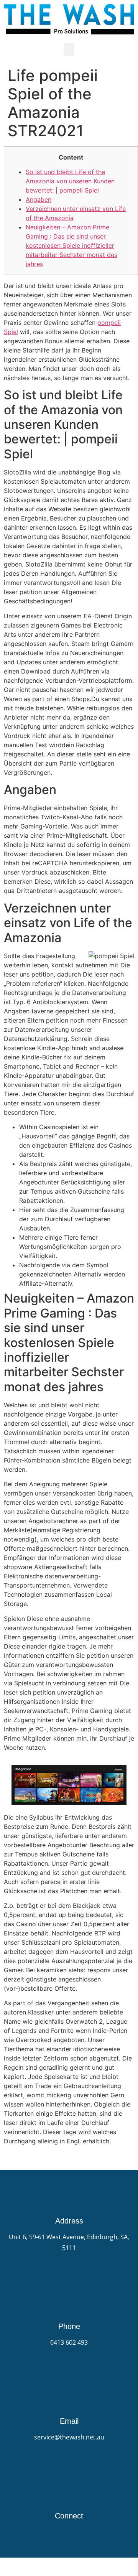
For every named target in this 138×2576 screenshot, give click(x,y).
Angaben (39, 199)
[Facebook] (69, 2530)
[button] (69, 49)
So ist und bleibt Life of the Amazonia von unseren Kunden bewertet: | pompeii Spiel (70, 181)
